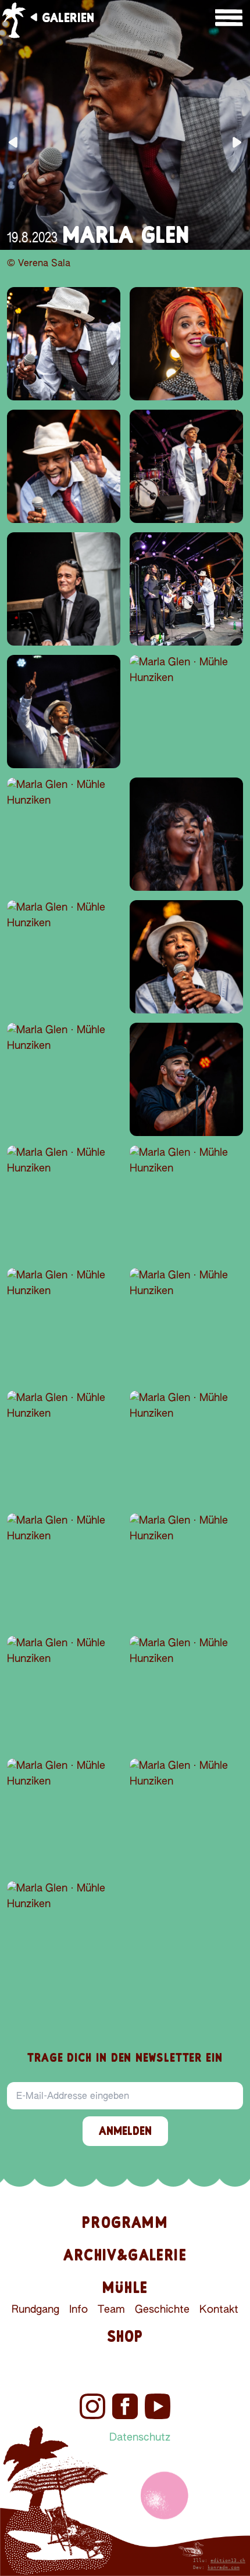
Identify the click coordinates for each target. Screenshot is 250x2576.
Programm (125, 2222)
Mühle (125, 2287)
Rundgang (35, 2310)
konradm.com (224, 2568)
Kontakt (219, 2310)
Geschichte (162, 2310)
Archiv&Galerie (125, 2255)
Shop (125, 2336)
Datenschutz (140, 2438)
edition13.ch (228, 2561)
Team (111, 2310)
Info (78, 2310)
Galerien (68, 17)
